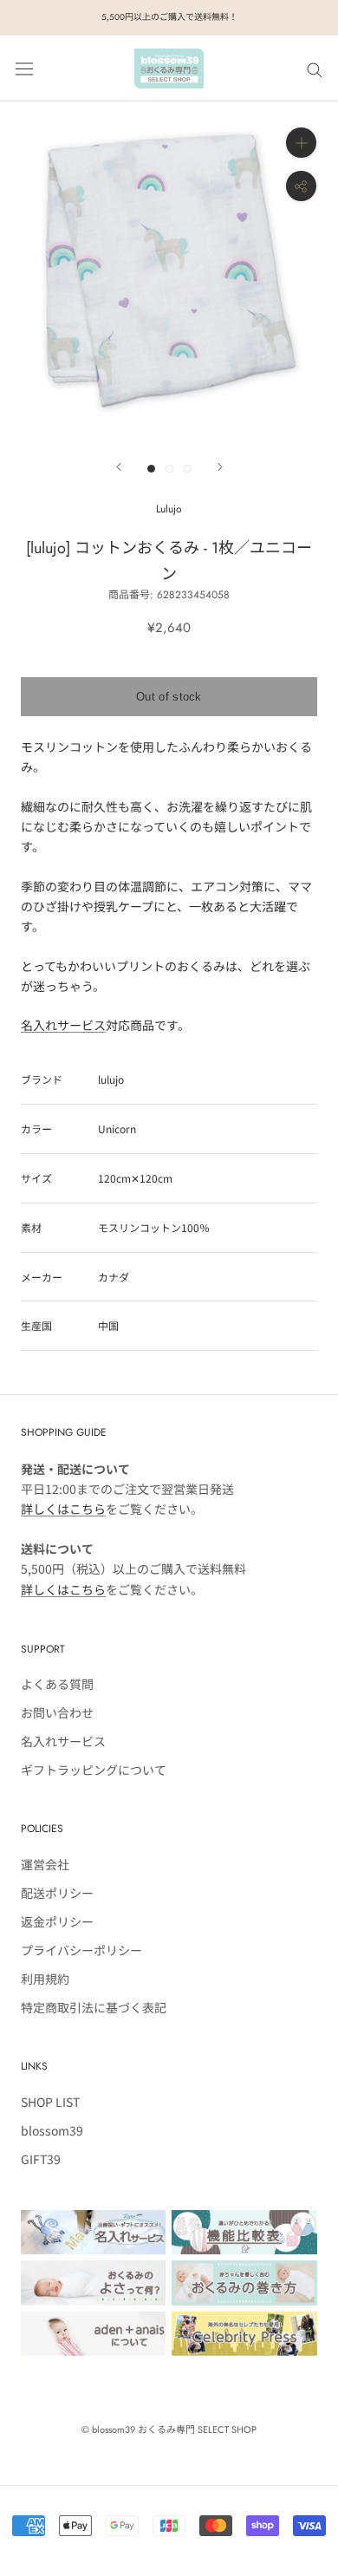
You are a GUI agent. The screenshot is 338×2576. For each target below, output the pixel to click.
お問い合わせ (57, 1712)
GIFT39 (41, 2159)
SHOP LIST (50, 2102)
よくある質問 (57, 1684)
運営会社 (45, 1864)
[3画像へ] (188, 469)
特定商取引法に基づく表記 (94, 2007)
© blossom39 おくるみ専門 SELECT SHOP (169, 2429)
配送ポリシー (57, 1893)
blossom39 (52, 2130)
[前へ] (119, 467)
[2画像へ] (169, 469)
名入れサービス (63, 1025)
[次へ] (220, 467)
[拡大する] (301, 143)
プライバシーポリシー (81, 1950)
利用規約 (45, 1979)
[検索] (315, 68)
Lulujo (169, 509)
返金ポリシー (57, 1921)
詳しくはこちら (63, 1509)
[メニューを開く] (24, 68)
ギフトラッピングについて (94, 1770)
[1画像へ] (151, 469)
